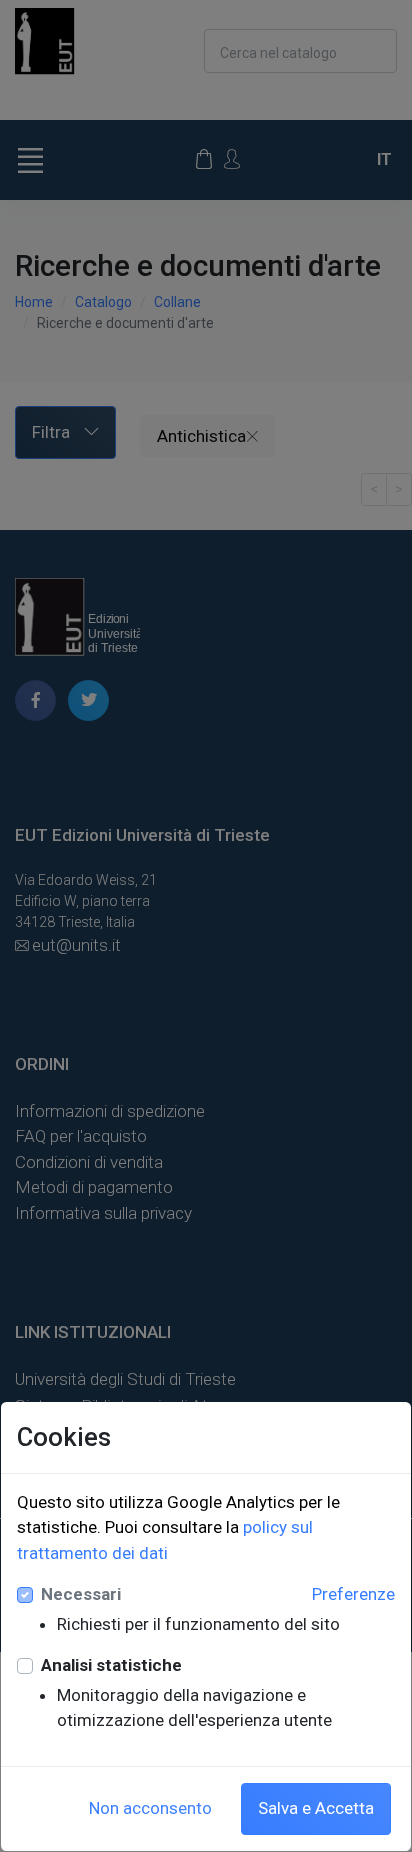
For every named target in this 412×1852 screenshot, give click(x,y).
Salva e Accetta (316, 1808)
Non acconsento (150, 1808)
